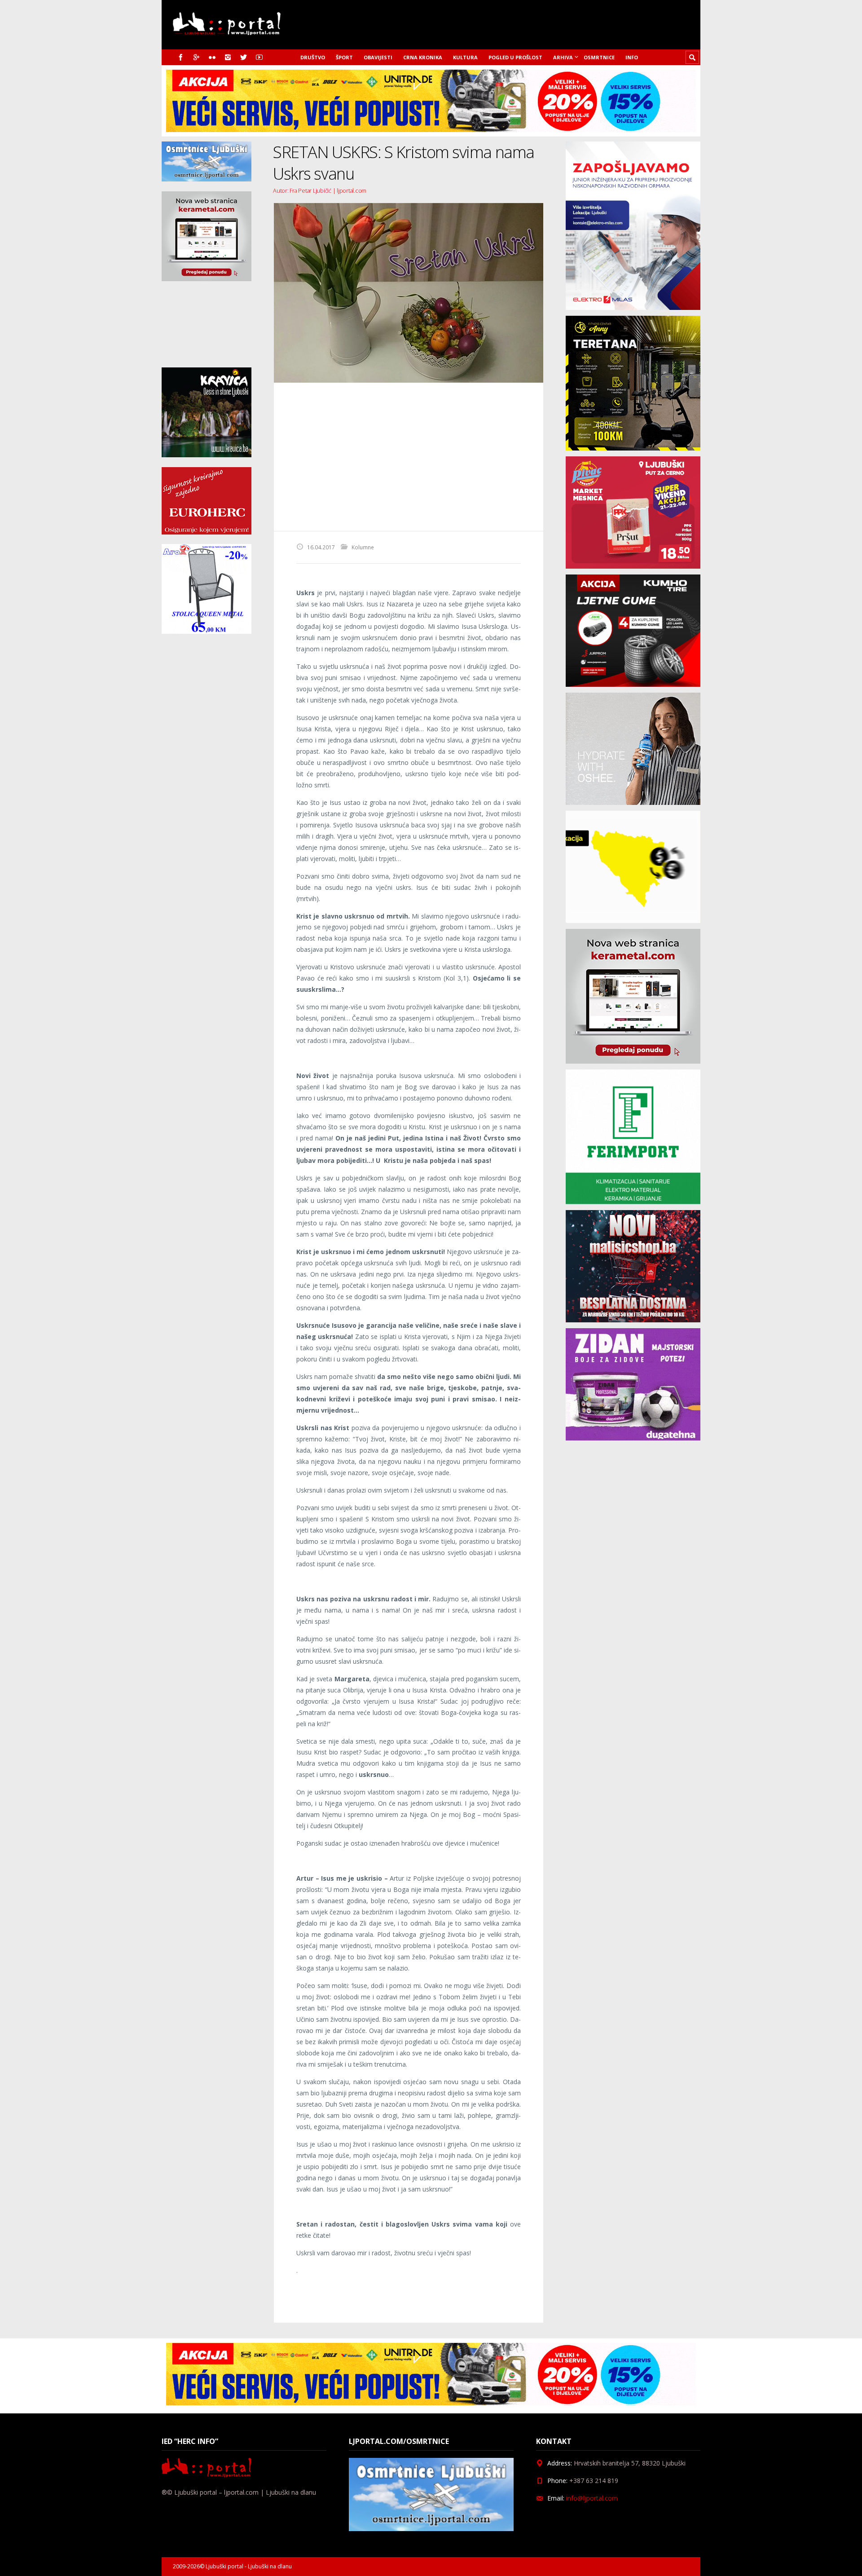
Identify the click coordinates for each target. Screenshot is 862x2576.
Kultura (465, 57)
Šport (344, 57)
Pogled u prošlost (515, 57)
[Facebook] (181, 57)
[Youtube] (259, 57)
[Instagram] (228, 57)
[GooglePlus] (196, 57)
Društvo (313, 57)
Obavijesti (378, 57)
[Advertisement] (409, 457)
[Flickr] (212, 57)
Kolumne (363, 547)
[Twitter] (244, 57)
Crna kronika (423, 57)
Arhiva (563, 57)
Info (632, 57)
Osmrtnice (599, 57)
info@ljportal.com (592, 2498)
